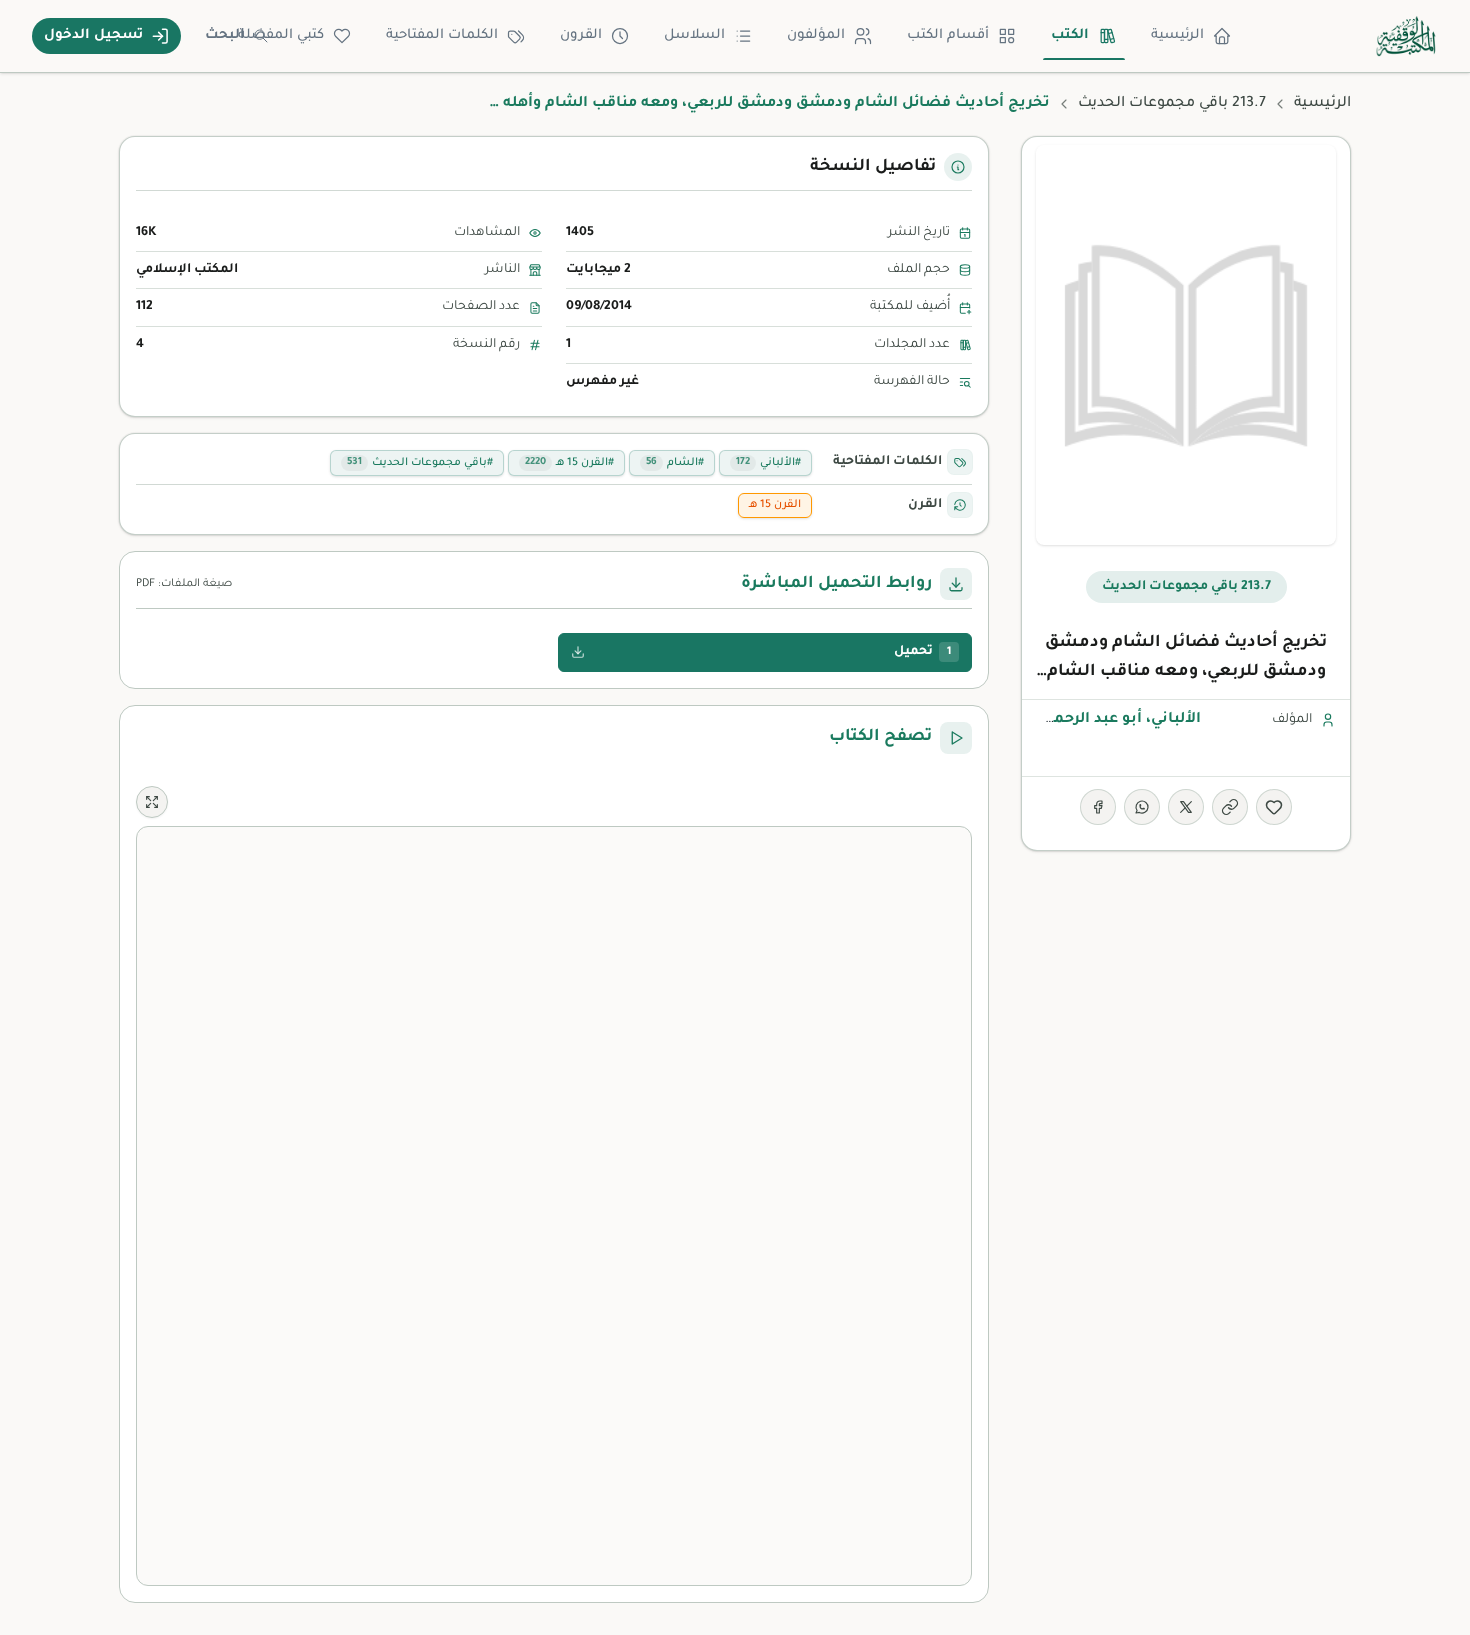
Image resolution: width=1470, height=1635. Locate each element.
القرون (581, 35)
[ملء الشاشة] (152, 802)
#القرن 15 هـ (569, 463)
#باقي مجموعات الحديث (420, 463)
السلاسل (694, 35)
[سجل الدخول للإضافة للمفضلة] (1274, 807)
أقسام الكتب (948, 35)
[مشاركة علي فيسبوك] (1098, 807)
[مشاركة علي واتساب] (1142, 807)
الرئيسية (1177, 35)
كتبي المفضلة (281, 35)
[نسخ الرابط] (1230, 807)
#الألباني (768, 463)
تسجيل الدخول (93, 35)
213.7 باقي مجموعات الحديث (1172, 104)
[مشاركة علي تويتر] (1186, 807)
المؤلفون (816, 35)
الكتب (1070, 35)
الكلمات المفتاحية (442, 35)
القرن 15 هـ (775, 505)
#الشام (675, 463)
